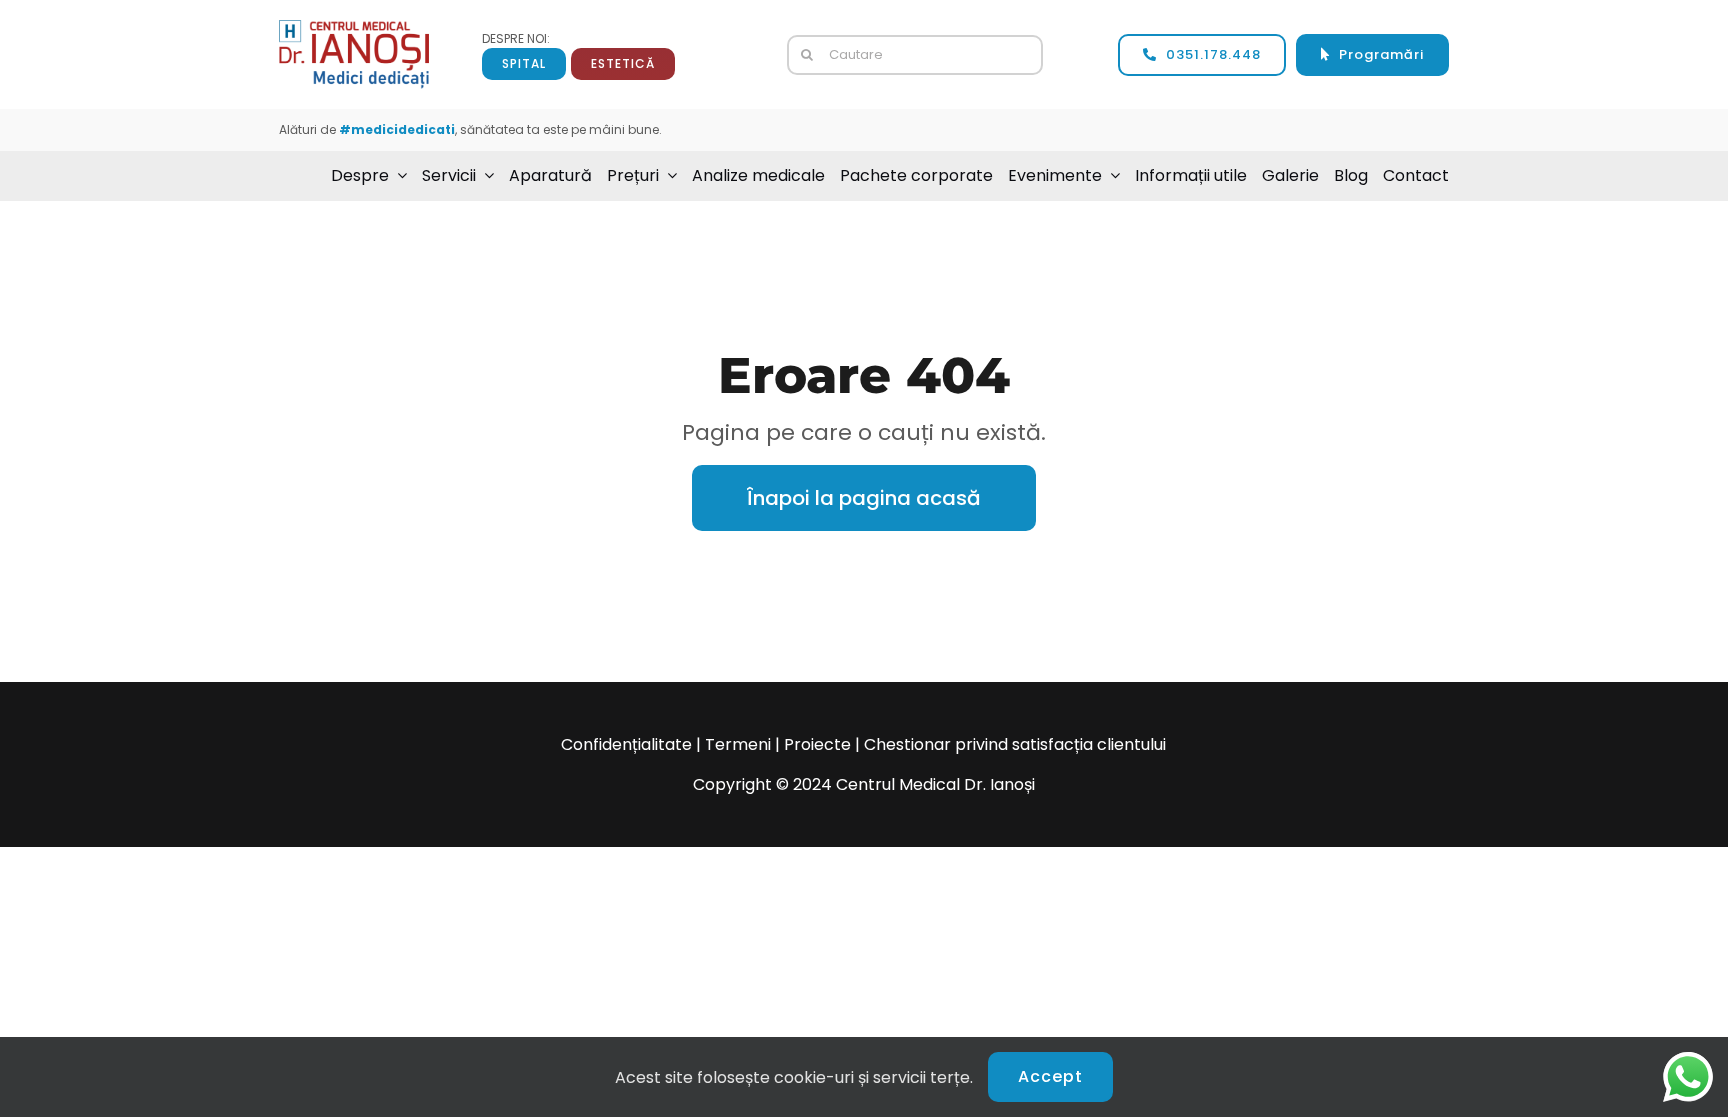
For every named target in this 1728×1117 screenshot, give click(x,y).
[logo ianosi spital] (354, 27)
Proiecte (817, 744)
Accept (1050, 1076)
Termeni (738, 744)
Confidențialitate (626, 744)
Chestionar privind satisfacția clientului (1015, 744)
